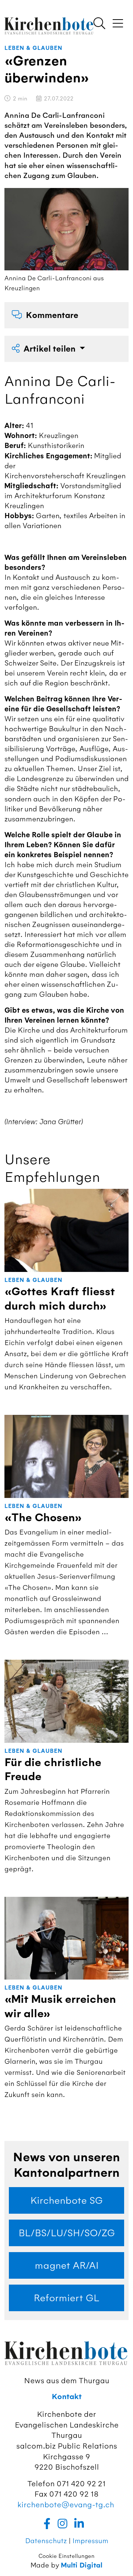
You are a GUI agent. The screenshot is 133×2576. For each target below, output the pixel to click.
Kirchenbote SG (66, 2200)
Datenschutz (46, 2541)
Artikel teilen (51, 349)
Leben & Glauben (33, 48)
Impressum (90, 2541)
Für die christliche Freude (53, 1770)
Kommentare (52, 315)
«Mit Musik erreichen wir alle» (60, 2006)
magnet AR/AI (67, 2265)
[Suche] (99, 24)
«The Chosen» (43, 1518)
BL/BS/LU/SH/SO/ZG (67, 2233)
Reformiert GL (66, 2298)
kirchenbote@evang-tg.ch (66, 2505)
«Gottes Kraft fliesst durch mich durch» (60, 1299)
